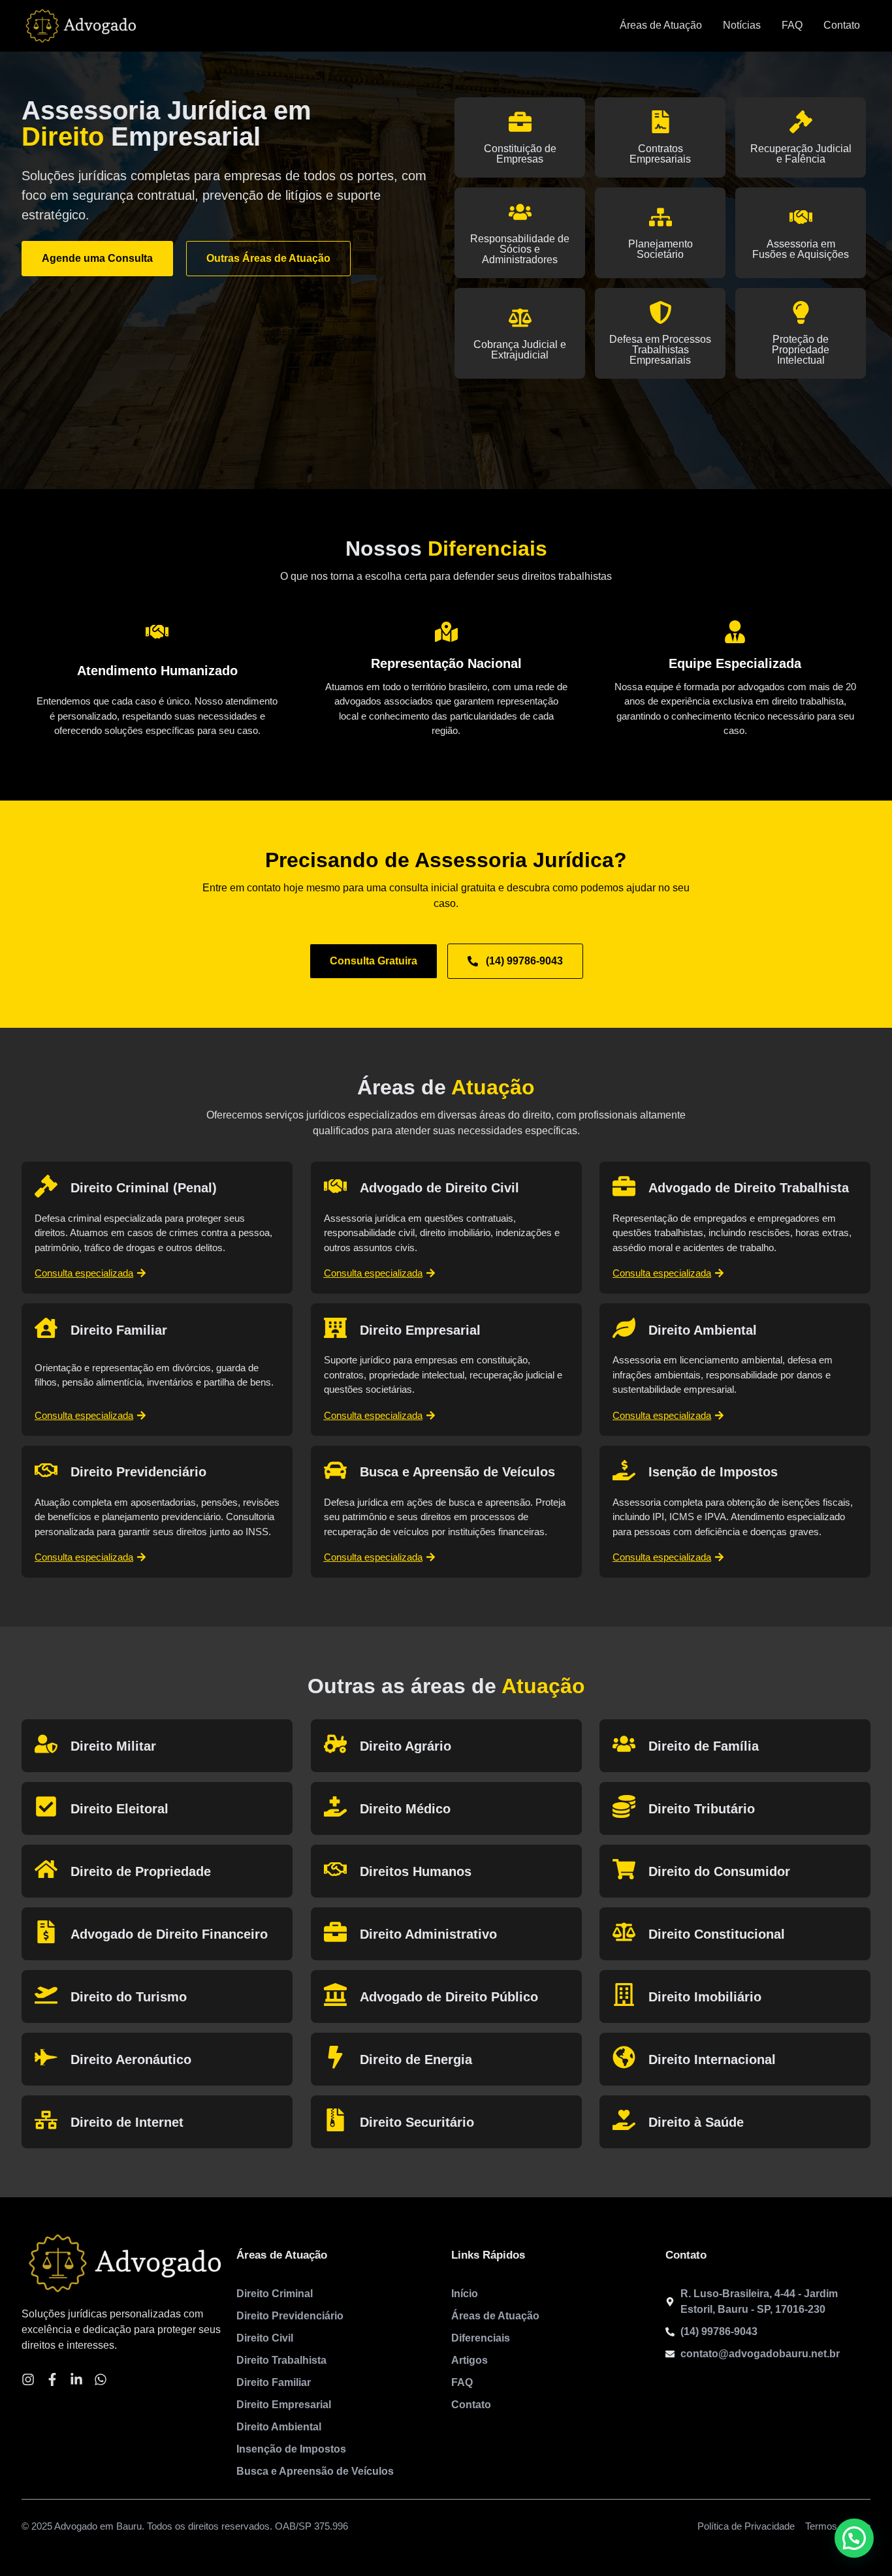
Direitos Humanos (416, 1871)
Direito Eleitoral (119, 1809)
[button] (854, 2538)
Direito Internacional (712, 2059)
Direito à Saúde (696, 2122)
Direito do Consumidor (719, 1871)
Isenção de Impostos (713, 1472)
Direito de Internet (127, 2122)
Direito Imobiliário (705, 1997)
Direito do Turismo (129, 1997)
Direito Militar (113, 1746)
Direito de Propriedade (141, 1871)
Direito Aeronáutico (131, 2059)
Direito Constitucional (717, 1934)
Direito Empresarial (420, 1330)
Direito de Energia (416, 2059)
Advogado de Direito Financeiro (169, 1934)
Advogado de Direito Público (449, 1997)
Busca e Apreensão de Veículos (457, 1472)
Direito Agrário (406, 1746)
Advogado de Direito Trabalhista (749, 1188)
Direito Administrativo (428, 1934)
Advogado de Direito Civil (439, 1188)
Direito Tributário (702, 1809)
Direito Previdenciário (138, 1472)
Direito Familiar (119, 1330)
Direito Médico (405, 1809)
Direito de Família (704, 1746)
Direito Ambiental (703, 1330)
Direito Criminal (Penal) (144, 1188)
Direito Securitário (417, 2122)
